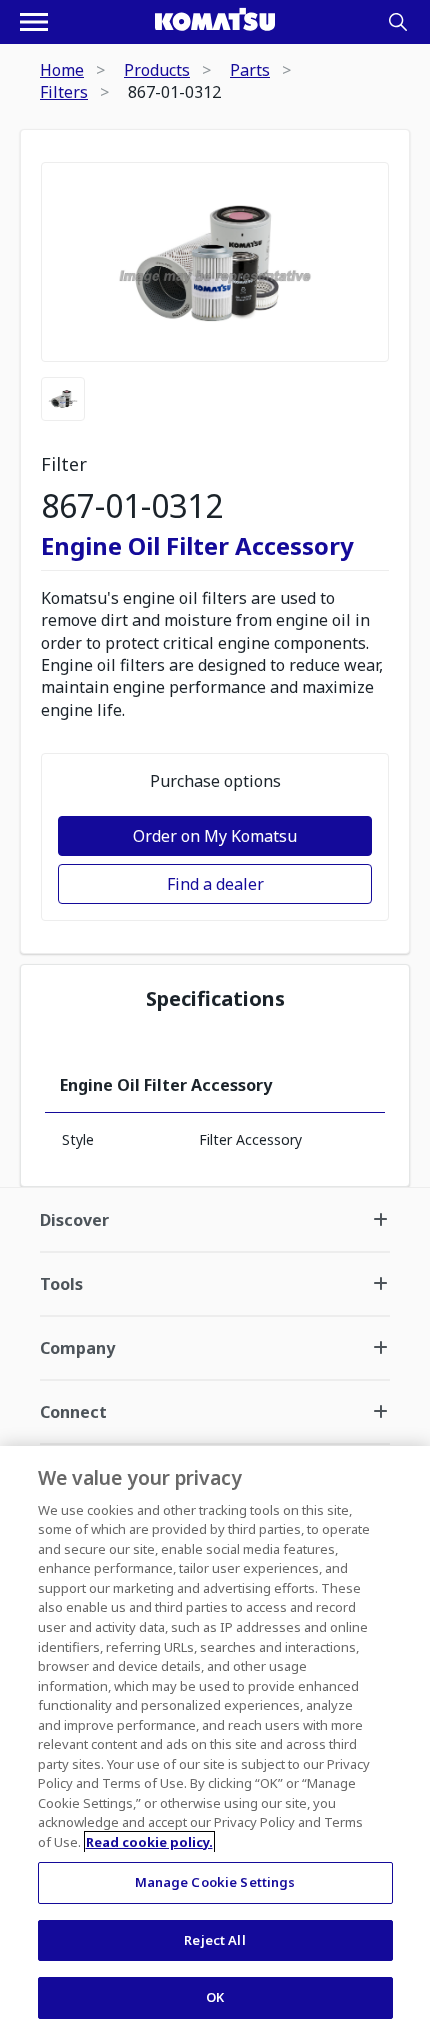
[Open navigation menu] (34, 22)
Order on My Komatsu (215, 836)
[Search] (398, 22)
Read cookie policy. (149, 1842)
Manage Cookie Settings (215, 1882)
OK (215, 1997)
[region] (215, 1740)
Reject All (214, 1940)
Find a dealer (215, 884)
